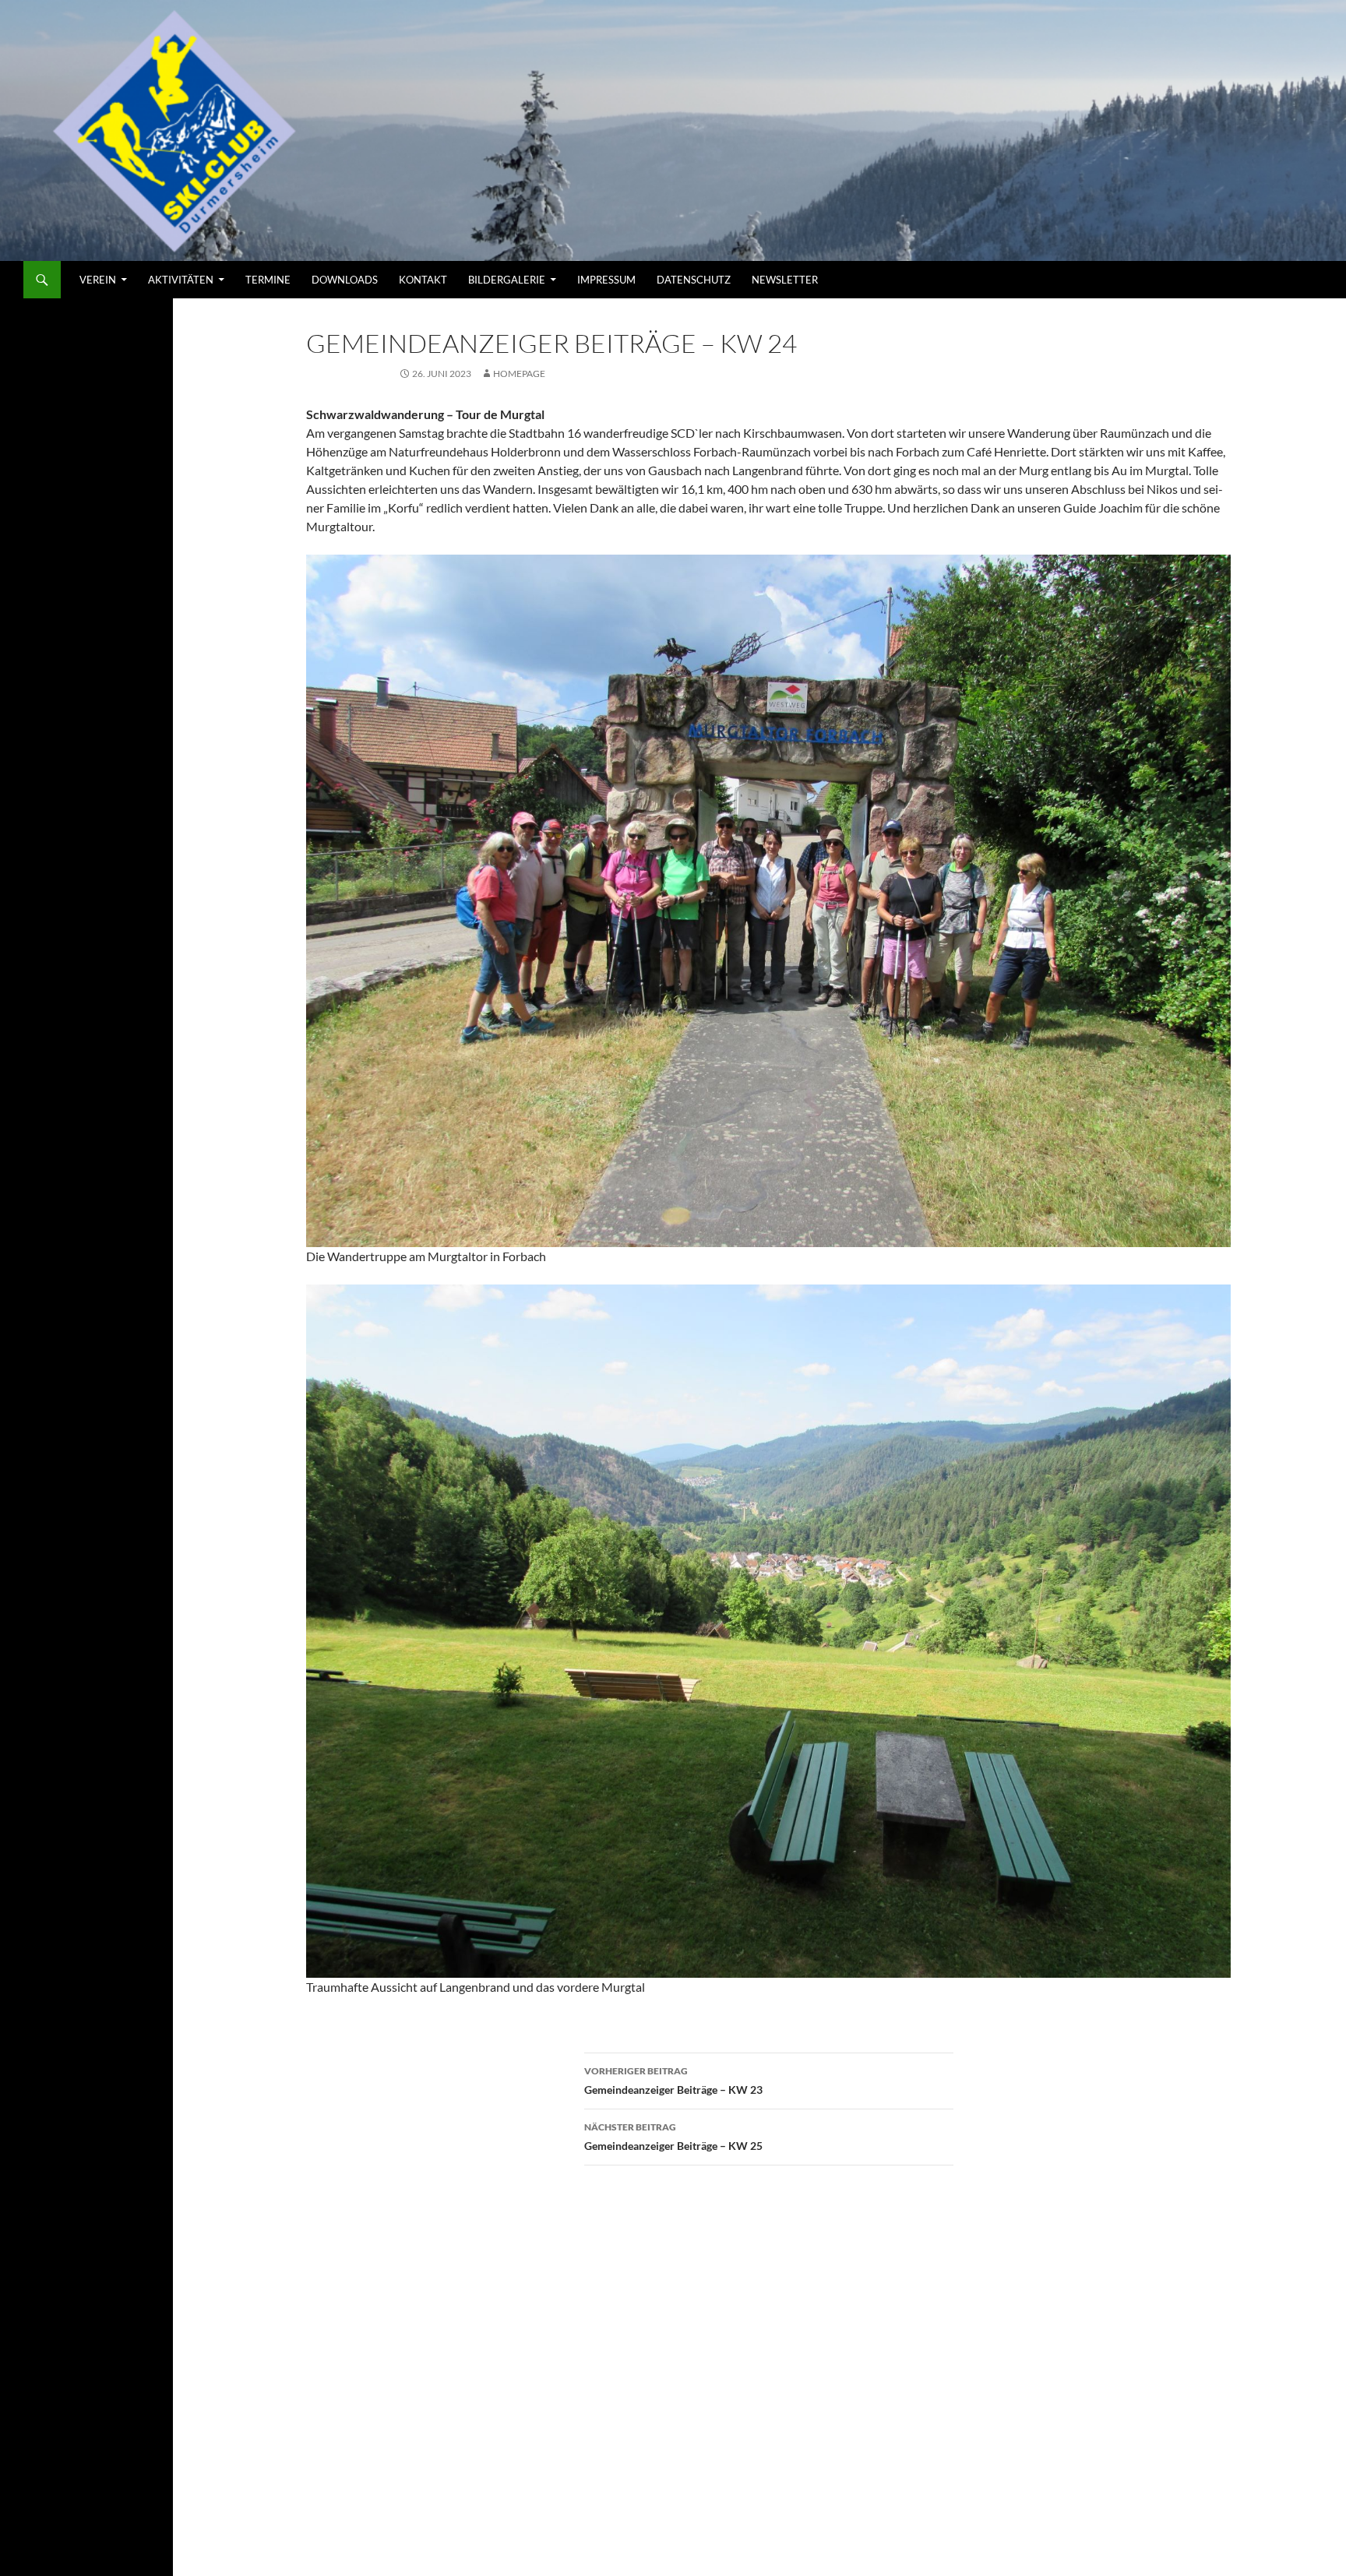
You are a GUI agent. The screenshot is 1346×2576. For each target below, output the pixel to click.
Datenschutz (694, 280)
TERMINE (268, 280)
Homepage (519, 374)
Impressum (606, 280)
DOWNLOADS (345, 280)
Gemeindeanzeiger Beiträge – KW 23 (673, 2081)
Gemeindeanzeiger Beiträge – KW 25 (673, 2137)
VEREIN (98, 280)
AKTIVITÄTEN (181, 280)
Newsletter (785, 280)
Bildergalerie (507, 280)
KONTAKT (423, 280)
